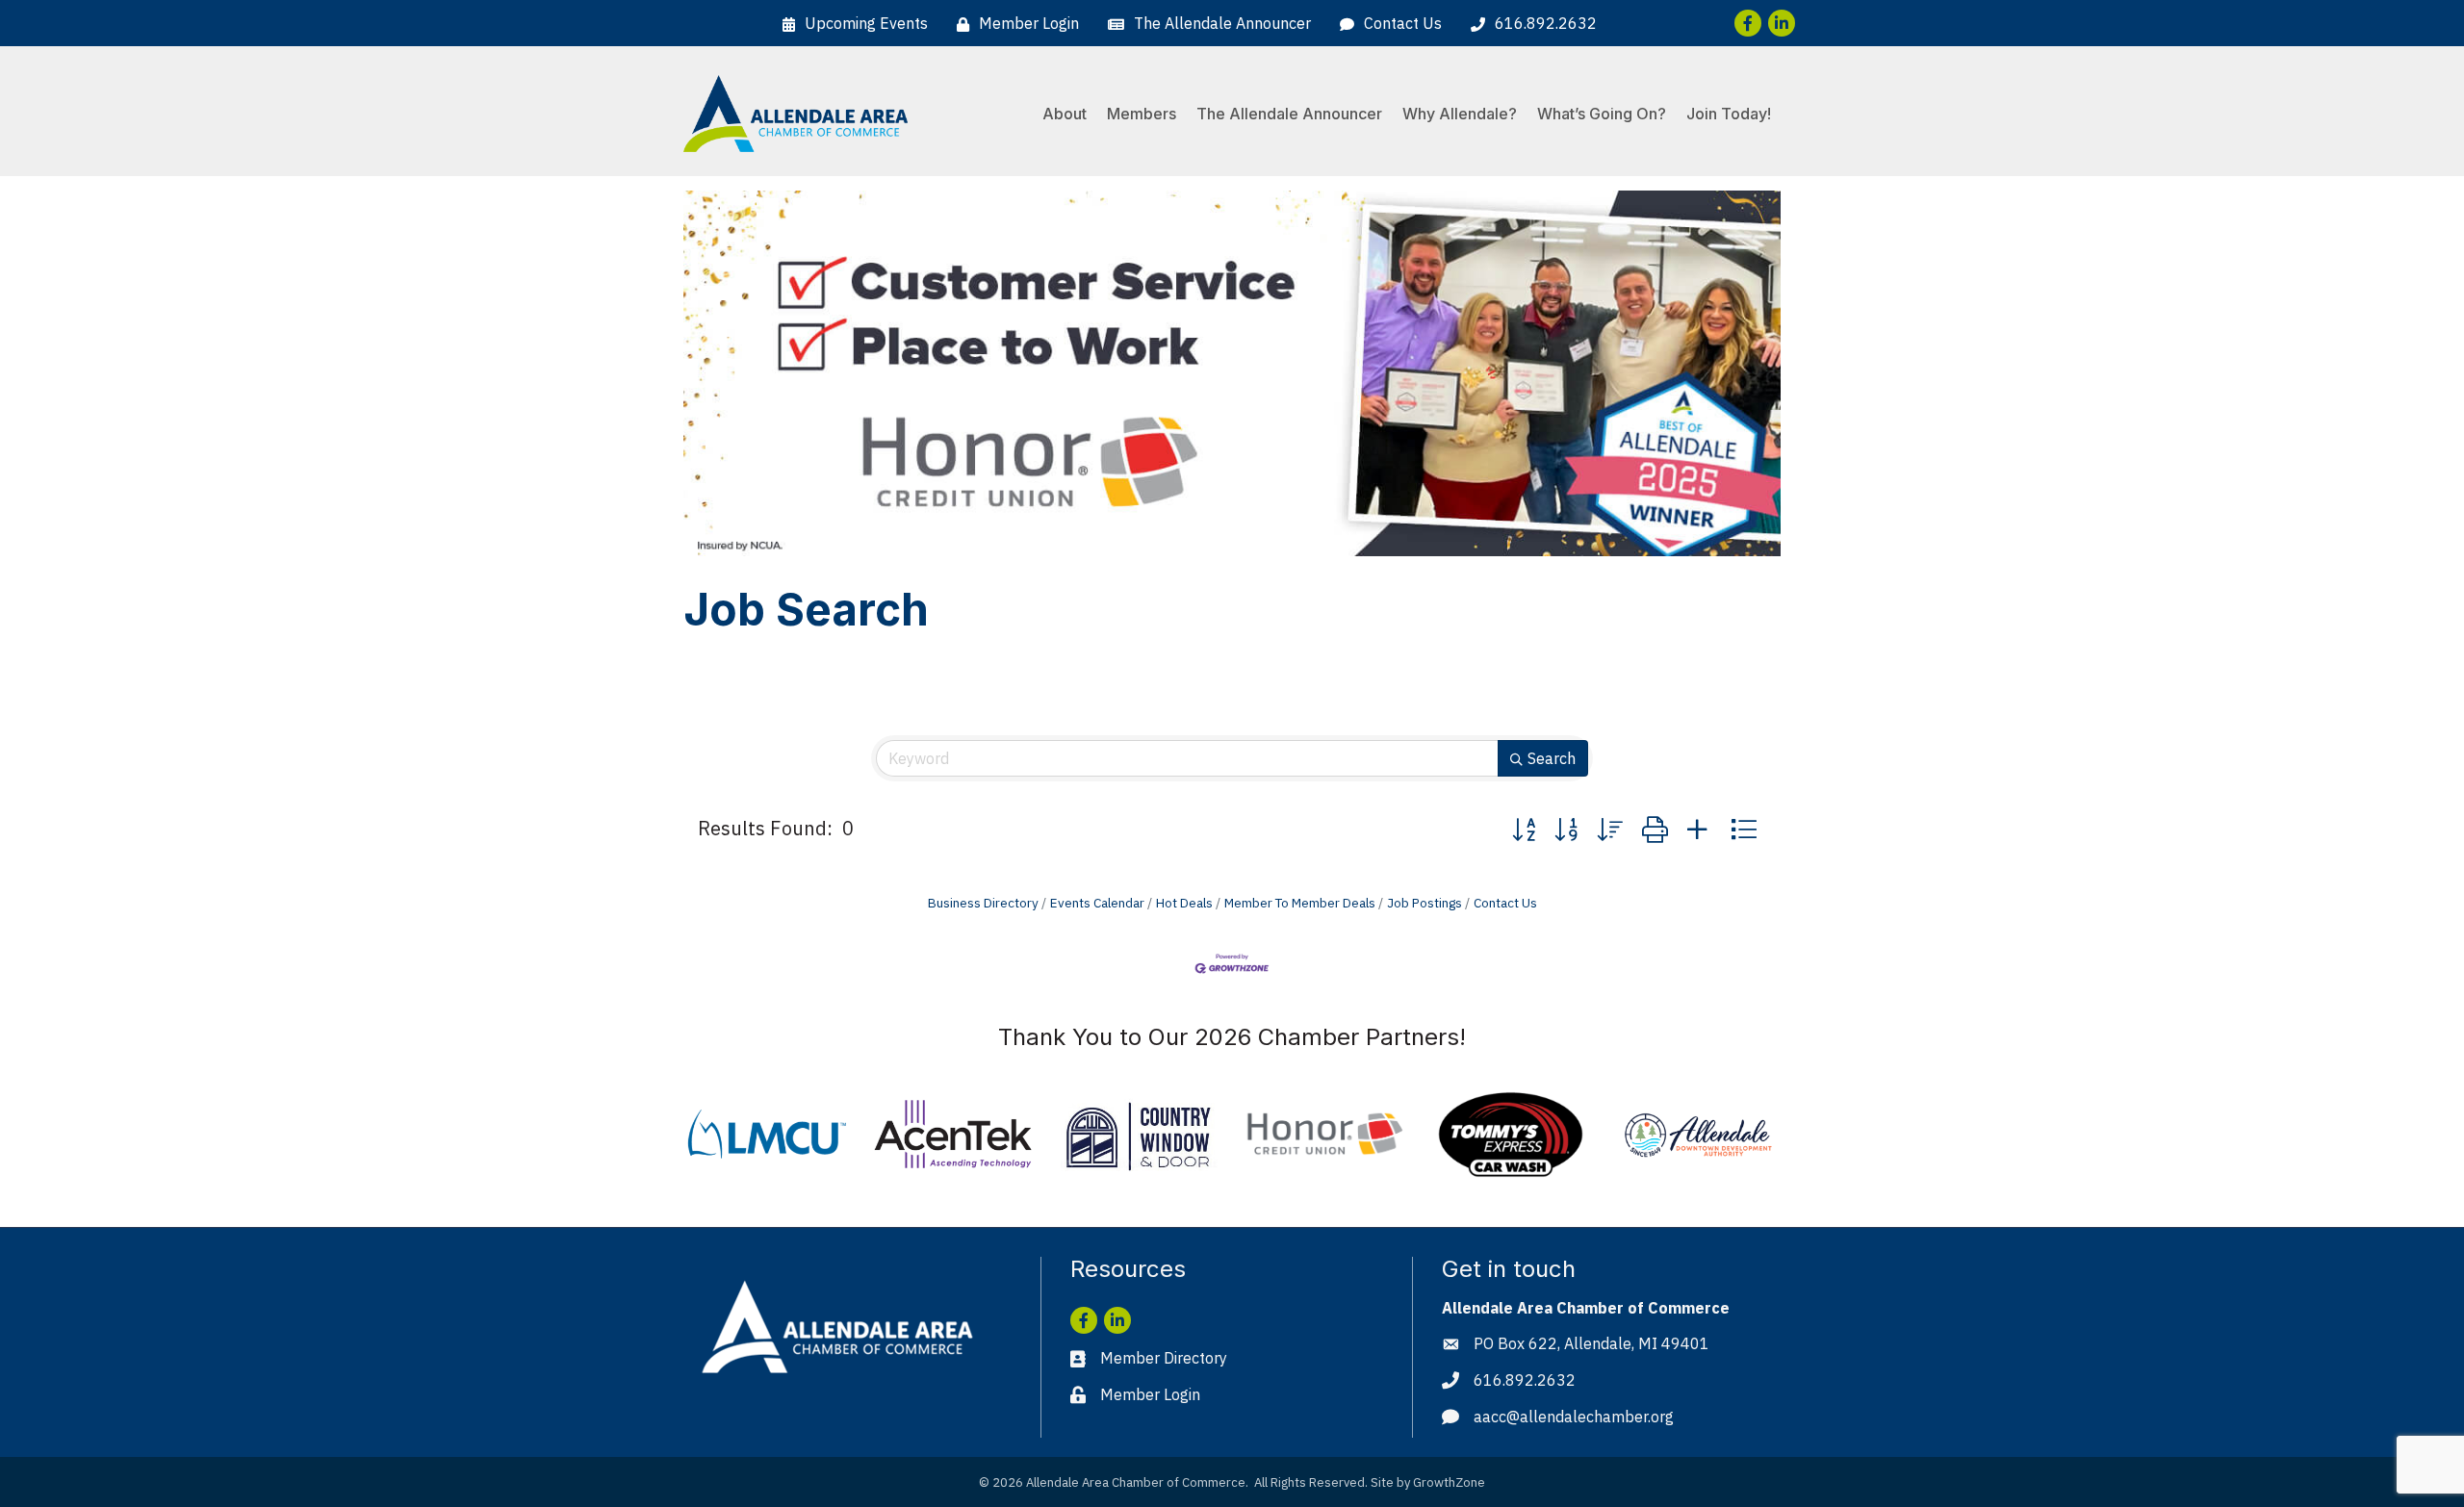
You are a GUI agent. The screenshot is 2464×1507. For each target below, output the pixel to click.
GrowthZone (1449, 1482)
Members (1142, 114)
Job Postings (1424, 903)
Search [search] (1552, 758)
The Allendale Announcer (1289, 114)
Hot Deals (1184, 903)
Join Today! (1729, 114)
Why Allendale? (1460, 114)
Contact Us (1505, 903)
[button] (1524, 829)
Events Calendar (1097, 903)
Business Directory (983, 903)
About (1065, 114)
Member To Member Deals (1300, 903)
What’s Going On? (1602, 114)
